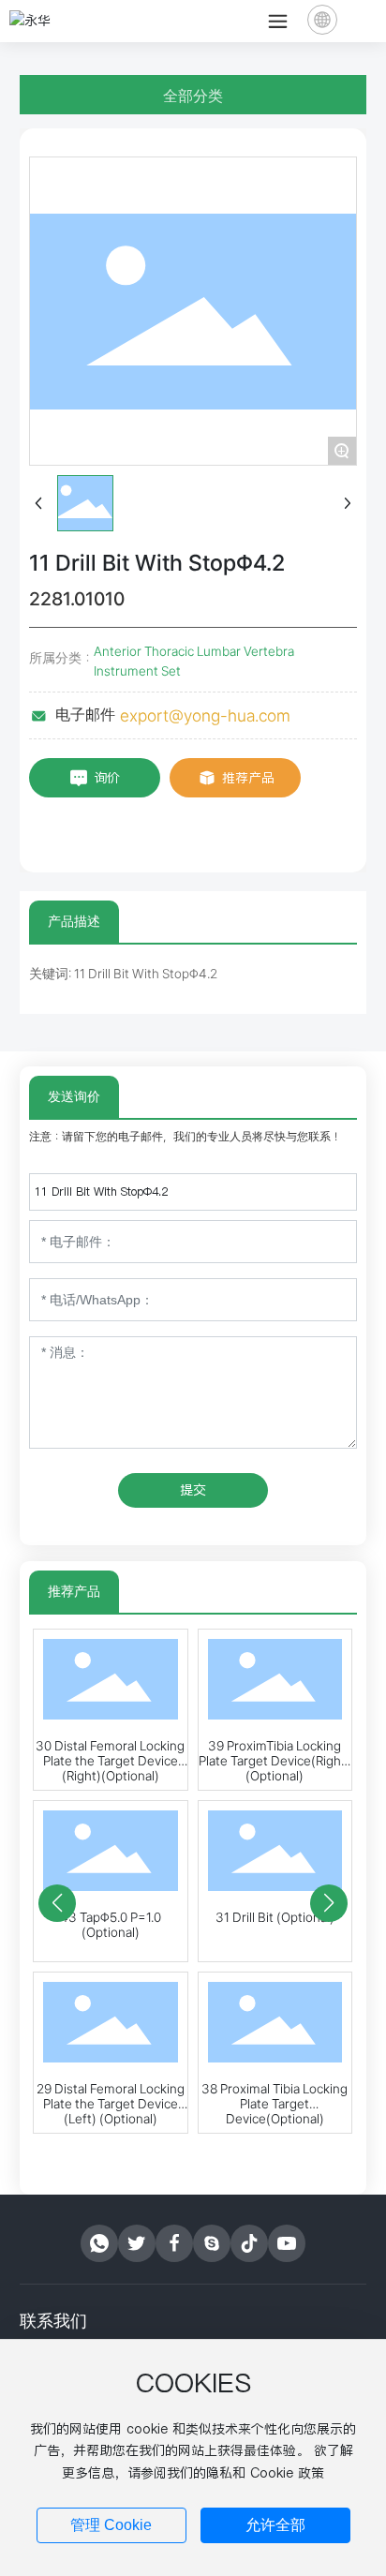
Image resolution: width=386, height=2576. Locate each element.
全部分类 (193, 96)
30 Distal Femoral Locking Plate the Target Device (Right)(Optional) (110, 1761)
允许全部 (275, 2525)
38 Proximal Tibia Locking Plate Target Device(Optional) (275, 2104)
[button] (57, 1903)
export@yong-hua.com (205, 715)
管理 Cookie (111, 2525)
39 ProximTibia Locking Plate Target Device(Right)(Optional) (275, 1761)
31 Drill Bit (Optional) (275, 1917)
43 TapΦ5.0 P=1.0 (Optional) (111, 1925)
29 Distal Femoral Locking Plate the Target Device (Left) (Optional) (111, 2104)
